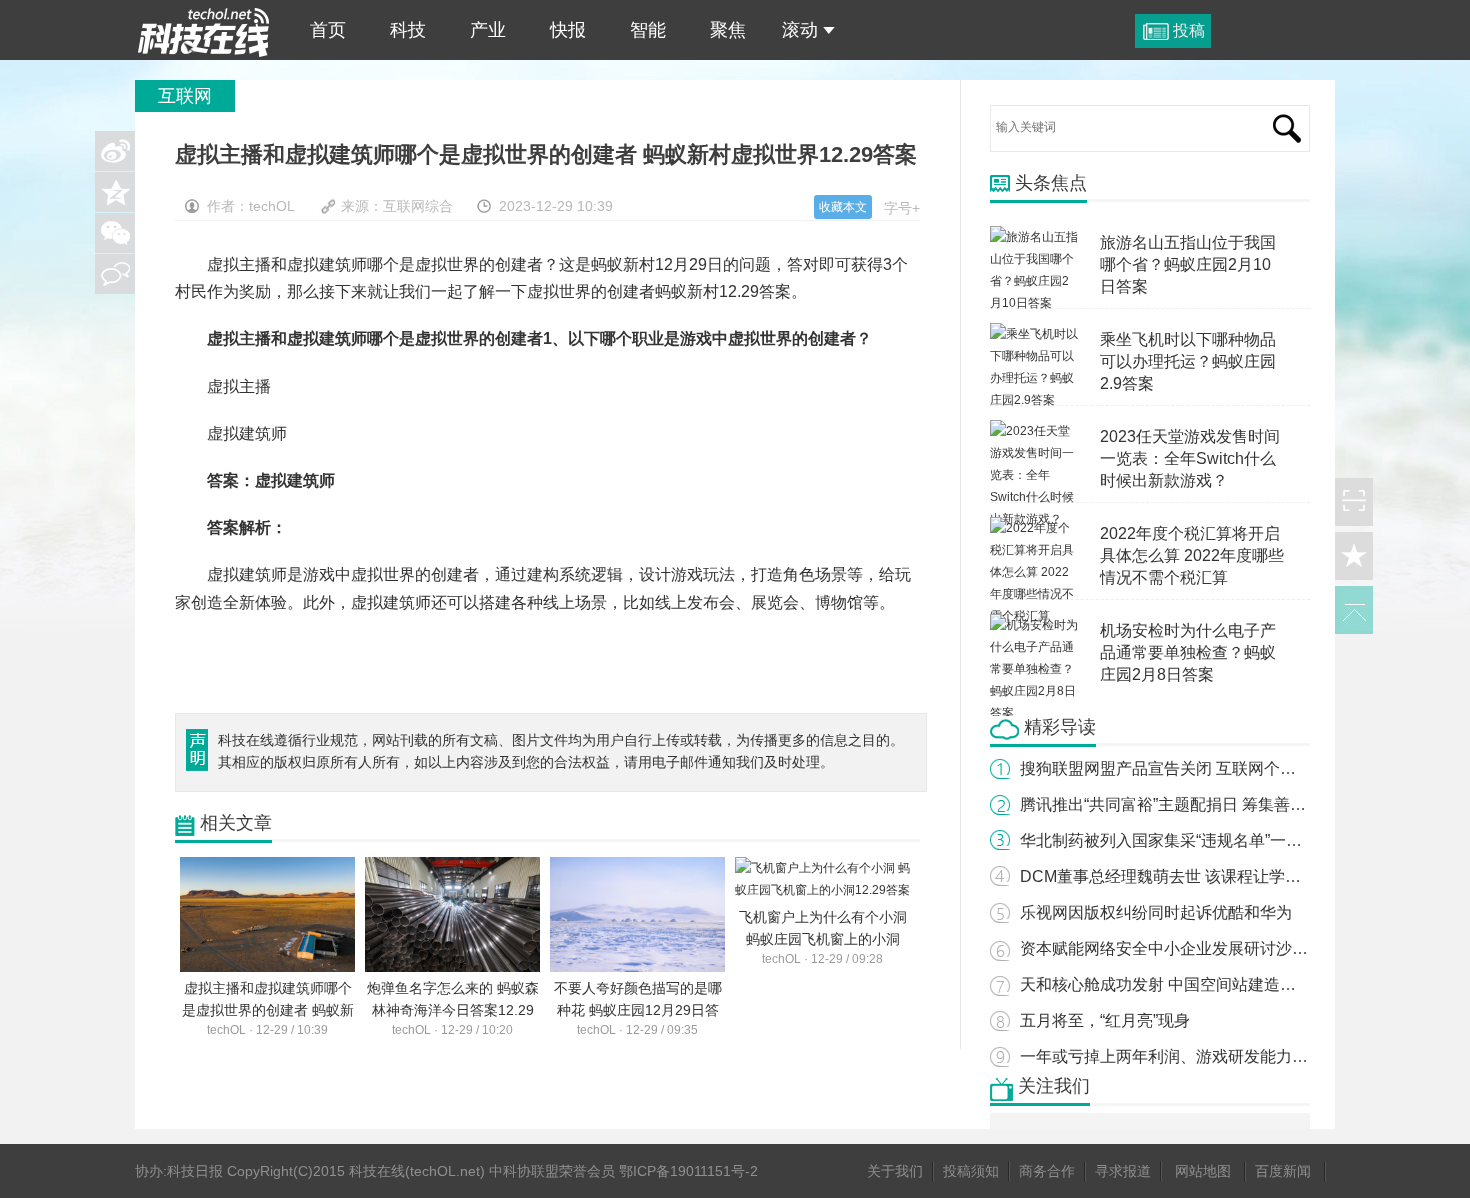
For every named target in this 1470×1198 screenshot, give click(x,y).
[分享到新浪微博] (115, 151)
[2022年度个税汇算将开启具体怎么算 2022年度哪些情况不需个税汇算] (1035, 528)
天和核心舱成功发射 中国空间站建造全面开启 (1182, 984)
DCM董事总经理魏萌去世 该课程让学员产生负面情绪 (1208, 876)
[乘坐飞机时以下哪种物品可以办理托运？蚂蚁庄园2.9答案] (1035, 334)
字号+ (902, 208)
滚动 (800, 30)
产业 (488, 30)
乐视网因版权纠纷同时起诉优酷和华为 (1156, 912)
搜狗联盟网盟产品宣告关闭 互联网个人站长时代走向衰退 (1222, 768)
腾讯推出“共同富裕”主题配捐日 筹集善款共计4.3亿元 (1206, 804)
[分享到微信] (115, 233)
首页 (328, 30)
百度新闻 (1283, 1171)
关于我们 (895, 1171)
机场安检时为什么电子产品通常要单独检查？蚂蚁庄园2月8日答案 (1188, 652)
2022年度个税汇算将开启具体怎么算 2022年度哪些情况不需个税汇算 (1192, 555)
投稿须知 (971, 1171)
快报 (568, 30)
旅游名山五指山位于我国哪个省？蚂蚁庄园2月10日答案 (1188, 264)
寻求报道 (1123, 1171)
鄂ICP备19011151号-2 (688, 1171)
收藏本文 (843, 207)
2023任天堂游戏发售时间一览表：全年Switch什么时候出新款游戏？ (1190, 458)
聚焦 (728, 30)
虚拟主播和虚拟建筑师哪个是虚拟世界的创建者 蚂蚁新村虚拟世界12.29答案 (204, 30)
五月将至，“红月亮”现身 (1105, 1020)
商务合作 (1047, 1171)
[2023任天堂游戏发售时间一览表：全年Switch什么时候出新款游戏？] (1035, 431)
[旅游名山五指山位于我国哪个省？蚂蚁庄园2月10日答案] (1035, 237)
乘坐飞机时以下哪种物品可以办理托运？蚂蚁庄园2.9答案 (1188, 361)
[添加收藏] (1354, 556)
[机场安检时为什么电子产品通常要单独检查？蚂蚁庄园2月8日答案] (1035, 625)
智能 (648, 30)
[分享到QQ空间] (115, 192)
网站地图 (1203, 1171)
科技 (408, 30)
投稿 (1189, 30)
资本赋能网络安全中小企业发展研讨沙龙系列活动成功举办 (1228, 948)
